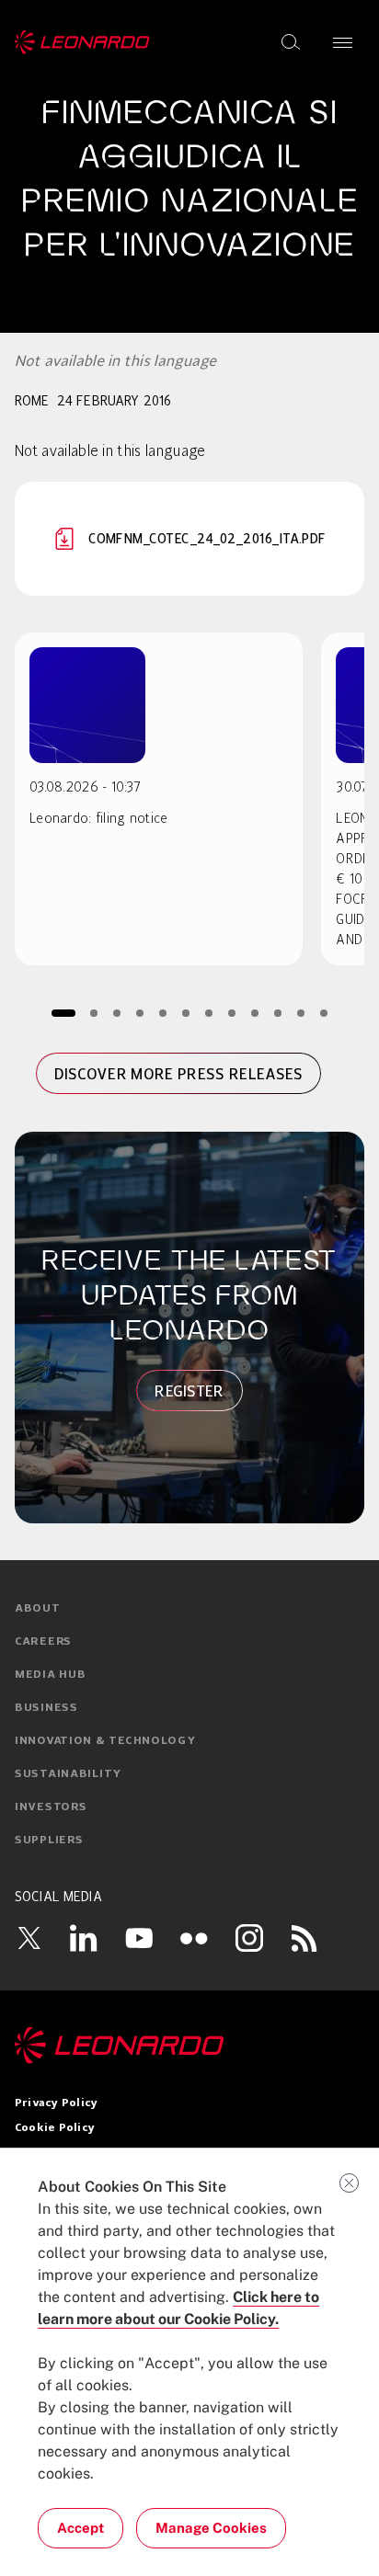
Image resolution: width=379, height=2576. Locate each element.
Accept (80, 2528)
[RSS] (304, 1938)
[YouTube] (139, 1938)
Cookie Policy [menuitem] (55, 2128)
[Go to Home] (189, 2046)
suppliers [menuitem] (49, 1841)
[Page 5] (163, 1013)
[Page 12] (324, 1013)
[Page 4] (140, 1013)
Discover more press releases (179, 1074)
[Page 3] (117, 1013)
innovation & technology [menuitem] (105, 1741)
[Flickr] (194, 1938)
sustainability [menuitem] (68, 1774)
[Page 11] (301, 1013)
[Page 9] (255, 1013)
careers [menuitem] (43, 1642)
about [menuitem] (38, 1609)
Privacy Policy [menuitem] (56, 2103)
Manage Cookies (211, 2528)
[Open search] (291, 42)
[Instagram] (249, 1938)
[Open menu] (343, 42)
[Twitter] (29, 1938)
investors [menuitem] (51, 1807)
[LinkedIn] (84, 1938)
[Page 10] (278, 1013)
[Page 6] (186, 1013)
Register (189, 1391)
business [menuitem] (46, 1708)
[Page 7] (209, 1013)
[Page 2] (94, 1013)
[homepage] (82, 42)
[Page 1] (63, 1013)
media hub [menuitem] (50, 1675)
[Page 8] (232, 1013)
